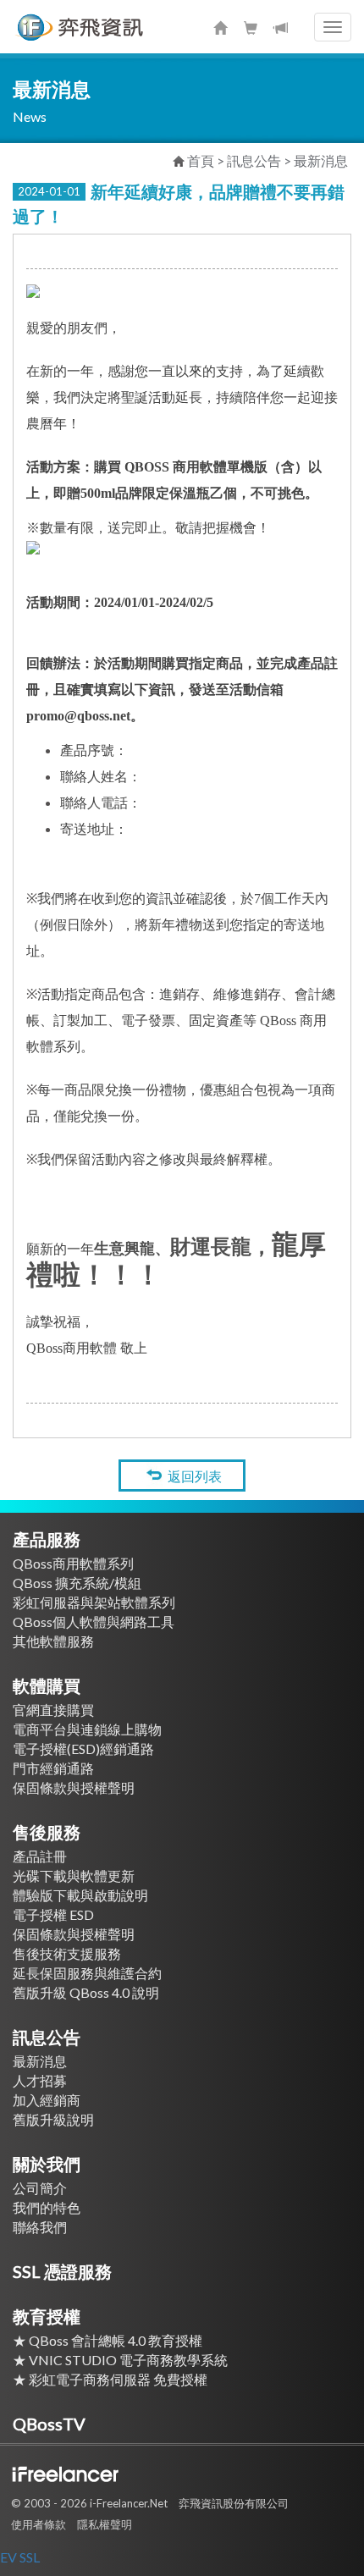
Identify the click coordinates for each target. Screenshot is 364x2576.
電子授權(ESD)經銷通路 (83, 1749)
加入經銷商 (47, 2100)
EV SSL (20, 2557)
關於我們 (47, 2164)
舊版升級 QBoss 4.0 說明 (86, 1992)
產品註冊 (40, 1856)
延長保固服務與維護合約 (87, 1973)
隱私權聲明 (105, 2524)
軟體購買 (47, 1685)
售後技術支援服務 (67, 1953)
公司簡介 (40, 2188)
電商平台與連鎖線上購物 (87, 1729)
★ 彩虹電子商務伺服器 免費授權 (117, 2379)
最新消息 (321, 160)
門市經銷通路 (53, 1768)
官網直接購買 (53, 1710)
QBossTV (49, 2424)
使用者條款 (39, 2524)
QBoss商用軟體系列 (73, 1563)
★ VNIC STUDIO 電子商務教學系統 (127, 2360)
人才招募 (40, 2080)
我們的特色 (47, 2207)
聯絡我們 (40, 2227)
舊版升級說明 (53, 2119)
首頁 (201, 160)
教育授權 (47, 2316)
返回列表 (195, 1476)
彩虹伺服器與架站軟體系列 (94, 1602)
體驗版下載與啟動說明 (80, 1895)
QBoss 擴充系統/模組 (77, 1583)
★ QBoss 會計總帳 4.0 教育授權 (108, 2340)
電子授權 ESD (53, 1914)
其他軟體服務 (53, 1641)
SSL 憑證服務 (62, 2271)
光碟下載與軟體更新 (74, 1875)
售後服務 (47, 1832)
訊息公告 (47, 2037)
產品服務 (47, 1539)
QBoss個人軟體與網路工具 (94, 1622)
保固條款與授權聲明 (74, 1787)
